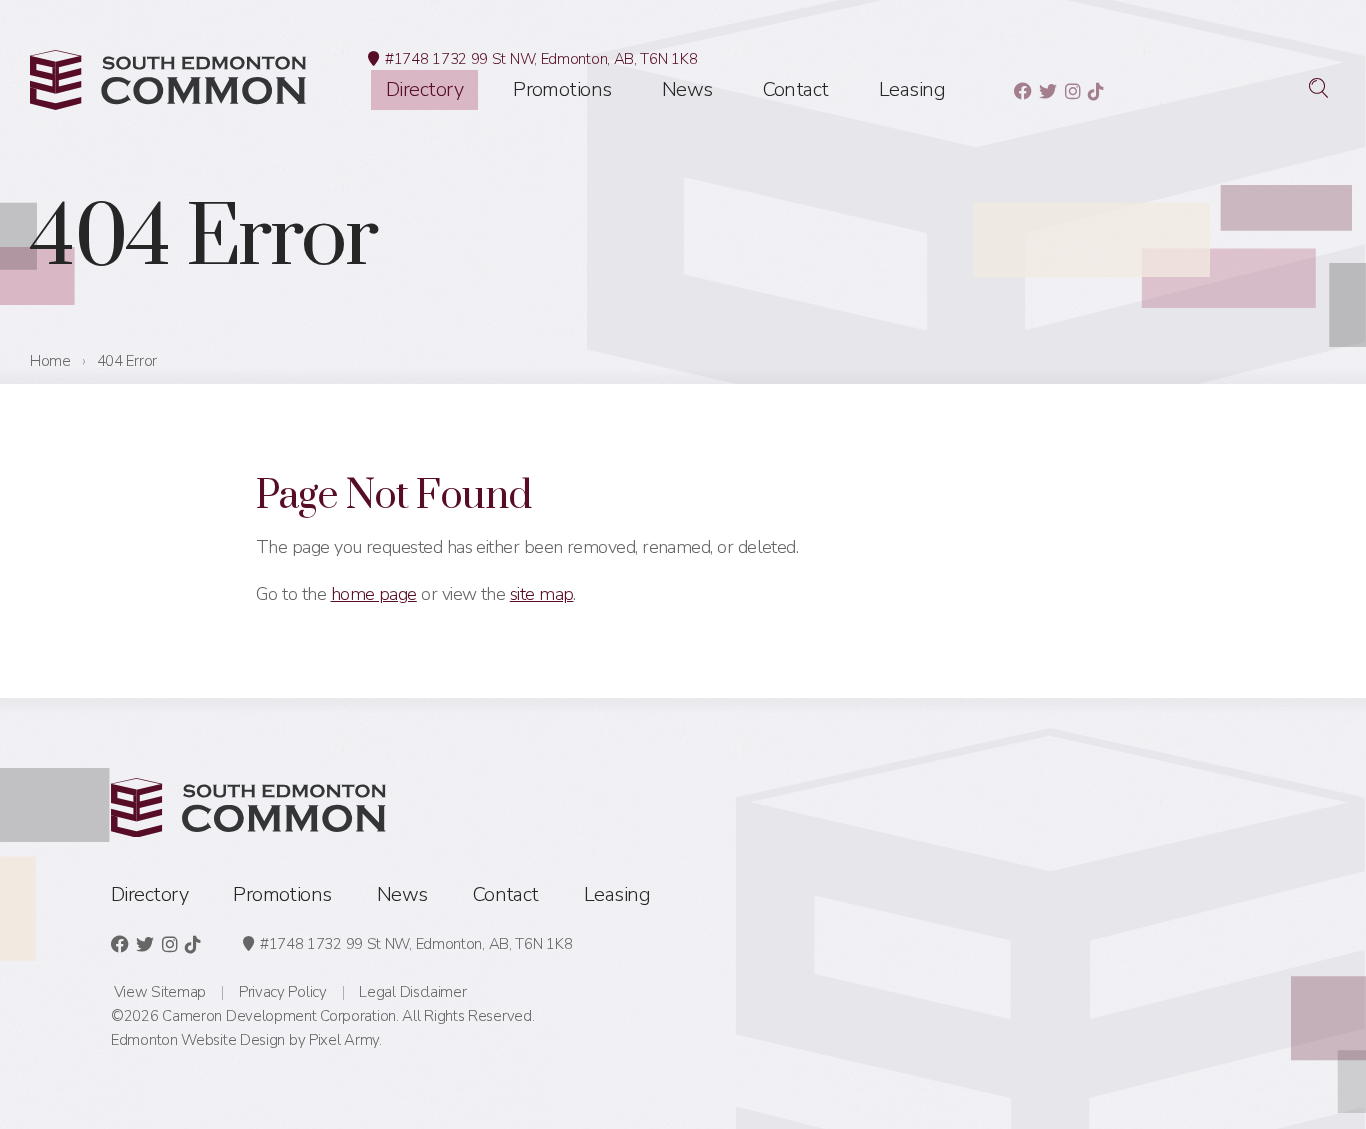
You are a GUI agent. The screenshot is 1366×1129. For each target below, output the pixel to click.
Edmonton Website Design (198, 1040)
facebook (1022, 91)
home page (374, 594)
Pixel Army (344, 1040)
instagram (1072, 91)
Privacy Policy (283, 992)
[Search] (1318, 88)
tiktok (1095, 91)
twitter (1047, 91)
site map (542, 594)
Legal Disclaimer (412, 992)
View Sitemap (160, 992)
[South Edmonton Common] (168, 80)
